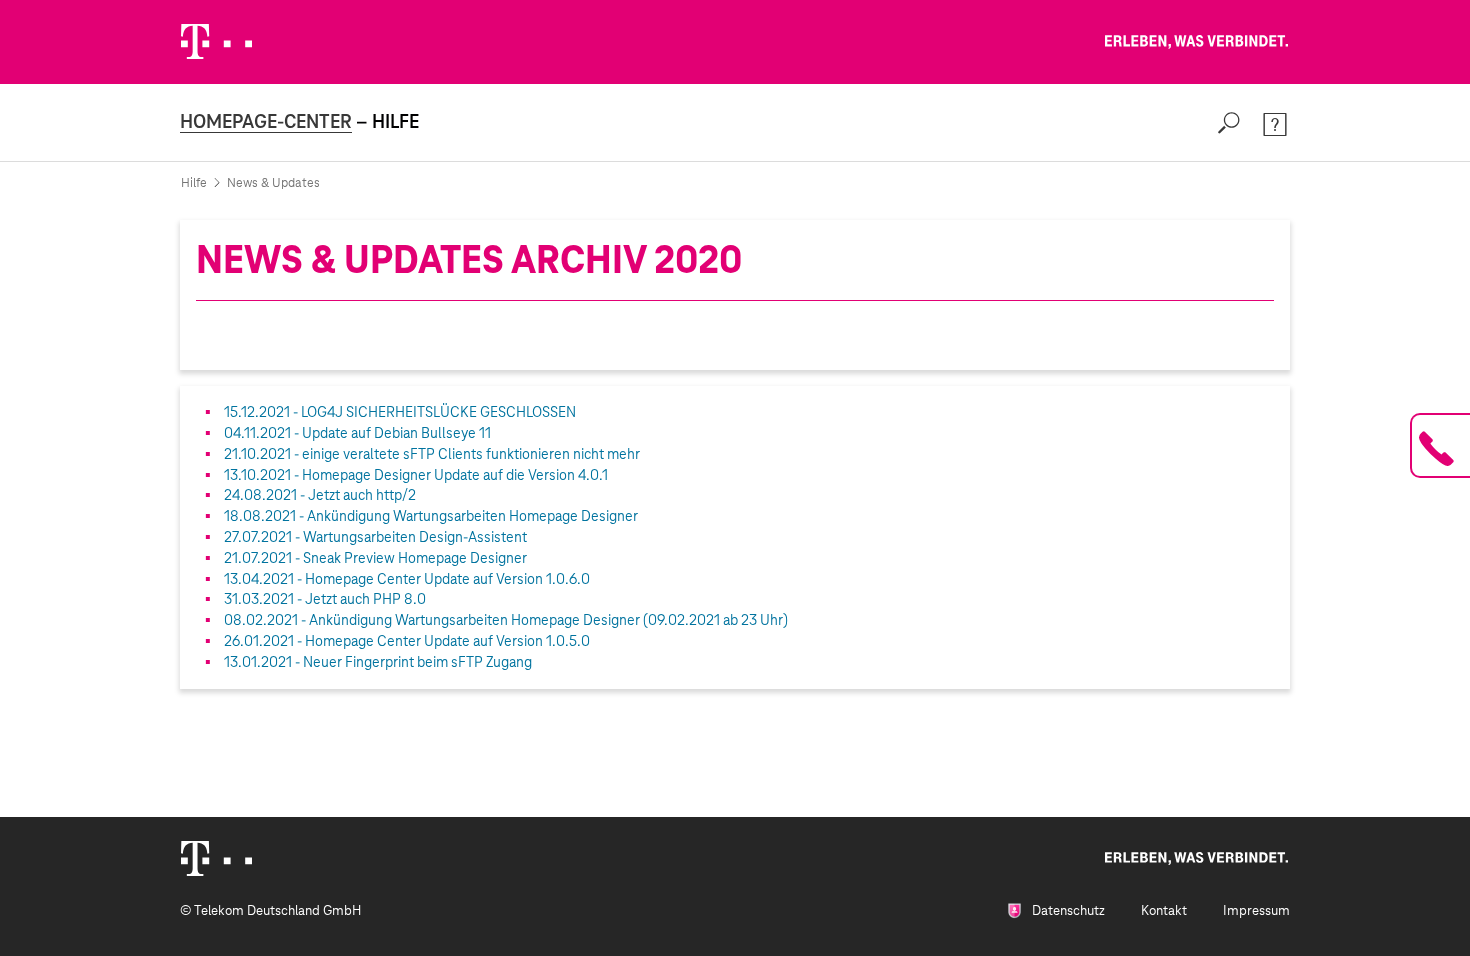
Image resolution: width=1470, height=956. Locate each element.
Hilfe (194, 183)
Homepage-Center (266, 121)
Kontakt (1164, 910)
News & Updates (273, 183)
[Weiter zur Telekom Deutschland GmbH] (216, 41)
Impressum (1256, 910)
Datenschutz (1067, 910)
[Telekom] (216, 858)
